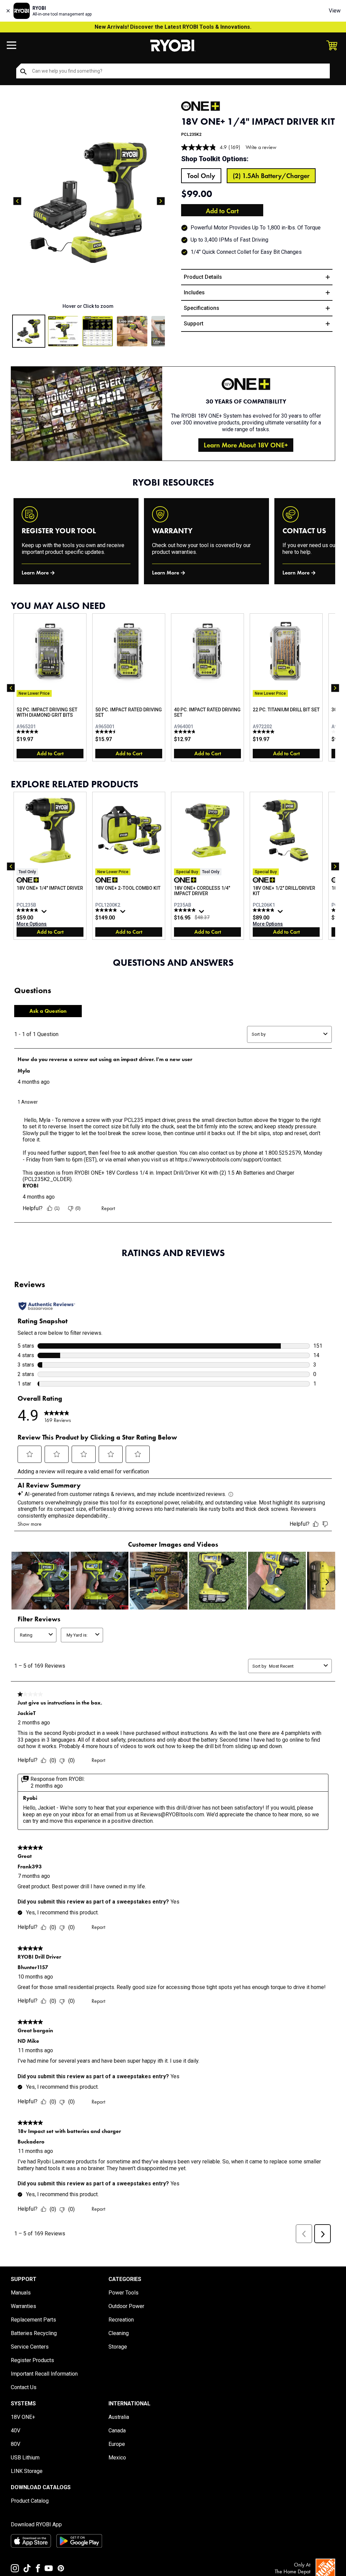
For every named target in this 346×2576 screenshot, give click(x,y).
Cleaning (119, 2333)
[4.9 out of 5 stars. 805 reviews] (107, 910)
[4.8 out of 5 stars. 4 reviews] (186, 732)
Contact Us (24, 2387)
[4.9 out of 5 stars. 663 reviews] (264, 910)
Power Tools (123, 2293)
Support (194, 324)
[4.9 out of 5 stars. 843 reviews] (28, 910)
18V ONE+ (23, 2417)
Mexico (117, 2458)
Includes (194, 292)
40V (16, 2431)
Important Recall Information (44, 2374)
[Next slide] (161, 201)
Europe (117, 2444)
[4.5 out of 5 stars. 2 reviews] (107, 732)
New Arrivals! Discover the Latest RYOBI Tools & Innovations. (173, 27)
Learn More (35, 573)
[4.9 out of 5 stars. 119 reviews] (186, 910)
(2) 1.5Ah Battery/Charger (271, 176)
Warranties (23, 2306)
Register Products (32, 2360)
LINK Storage (27, 2471)
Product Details (203, 277)
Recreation (121, 2320)
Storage (118, 2347)
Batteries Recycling (34, 2333)
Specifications (202, 308)
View (335, 11)
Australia (119, 2417)
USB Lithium (25, 2458)
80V (16, 2444)
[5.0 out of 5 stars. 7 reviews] (264, 732)
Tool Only (201, 176)
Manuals (21, 2293)
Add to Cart (222, 211)
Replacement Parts (33, 2320)
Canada (117, 2431)
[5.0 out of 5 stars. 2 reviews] (28, 732)
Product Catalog (30, 2501)
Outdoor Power (126, 2306)
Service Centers (30, 2347)
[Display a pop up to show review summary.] (45, 913)
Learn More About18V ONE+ (246, 445)
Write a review (261, 147)
